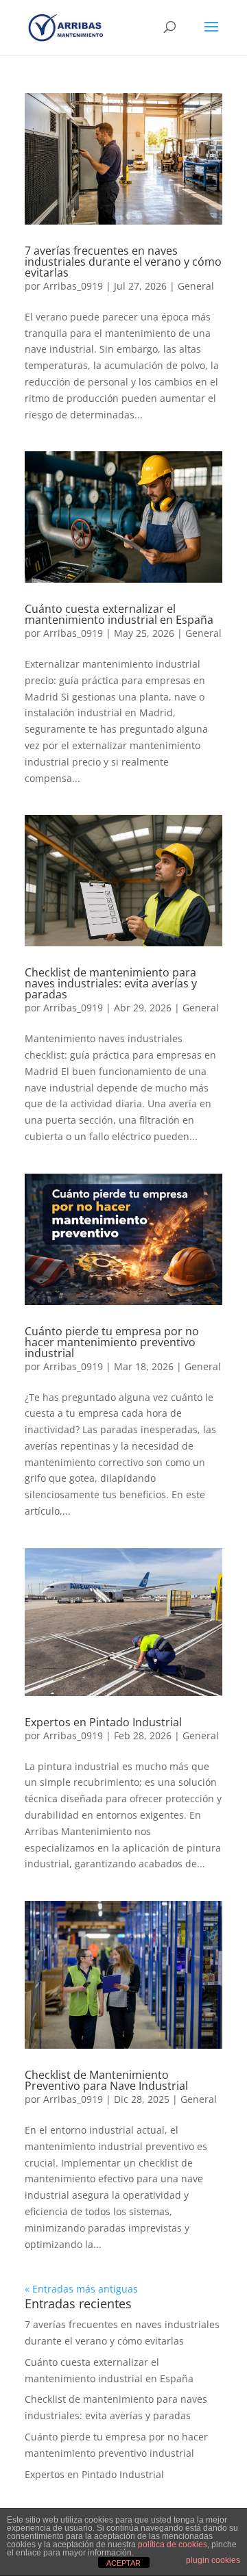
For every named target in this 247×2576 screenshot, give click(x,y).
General (196, 286)
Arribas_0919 (73, 286)
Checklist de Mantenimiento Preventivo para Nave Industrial (106, 2080)
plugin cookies (213, 2560)
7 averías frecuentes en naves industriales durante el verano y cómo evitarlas (123, 262)
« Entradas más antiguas (81, 2289)
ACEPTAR (123, 2563)
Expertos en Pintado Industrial (103, 1722)
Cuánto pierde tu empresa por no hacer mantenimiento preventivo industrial (112, 1342)
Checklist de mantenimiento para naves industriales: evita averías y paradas (111, 983)
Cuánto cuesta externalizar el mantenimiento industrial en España (119, 614)
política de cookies (173, 2545)
